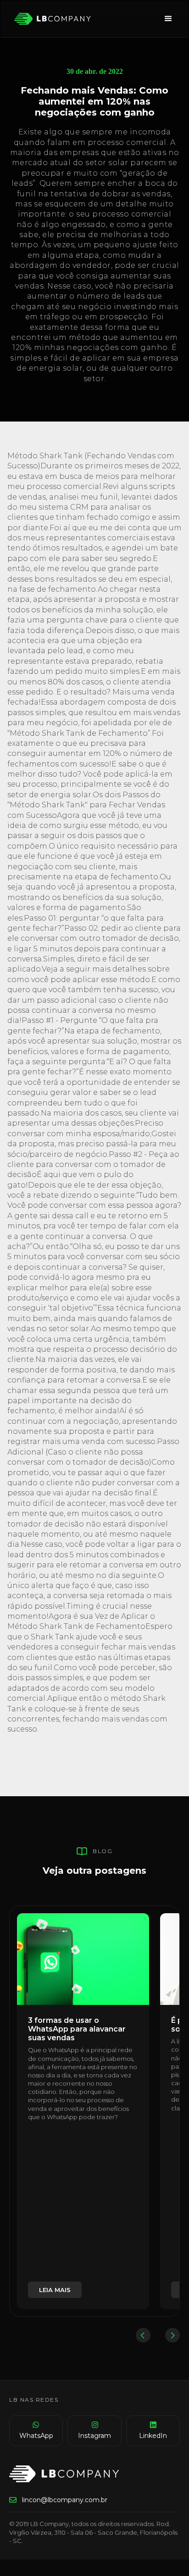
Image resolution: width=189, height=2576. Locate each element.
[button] (168, 19)
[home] (50, 19)
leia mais (55, 2290)
